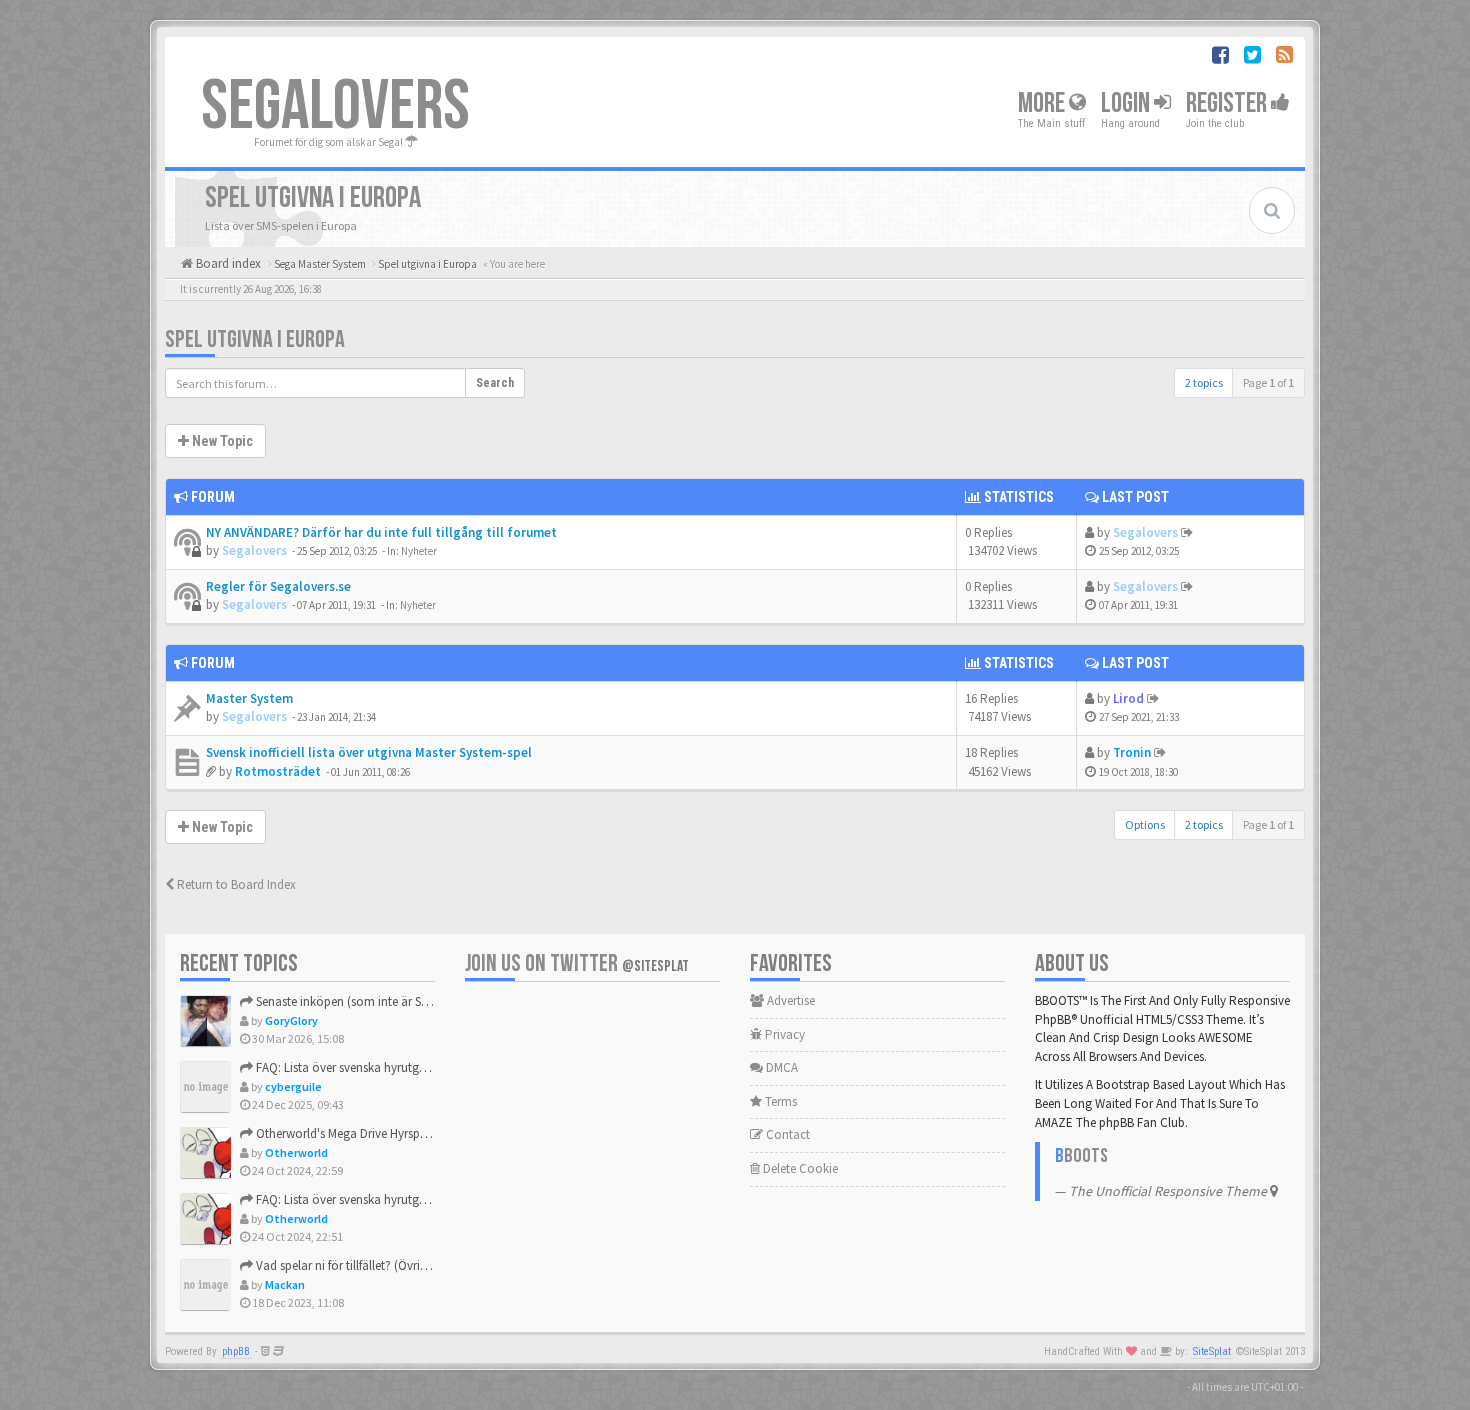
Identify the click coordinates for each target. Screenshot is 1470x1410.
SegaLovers (335, 107)
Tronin (1132, 752)
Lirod (1128, 698)
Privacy (783, 1034)
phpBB (236, 1351)
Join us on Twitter (577, 963)
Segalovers (254, 550)
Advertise (789, 1000)
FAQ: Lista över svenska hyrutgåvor (348, 1067)
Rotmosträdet (278, 771)
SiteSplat (1212, 1351)
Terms (779, 1101)
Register (1228, 103)
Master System (249, 698)
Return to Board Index (235, 884)
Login (1127, 103)
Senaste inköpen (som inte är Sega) (349, 1001)
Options (1145, 824)
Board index (227, 263)
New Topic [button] (221, 441)
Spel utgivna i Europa (255, 339)
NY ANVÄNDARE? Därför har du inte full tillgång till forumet (381, 532)
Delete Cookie (799, 1168)
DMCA (780, 1067)
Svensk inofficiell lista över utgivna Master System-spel (369, 752)
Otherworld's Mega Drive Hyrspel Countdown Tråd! (390, 1133)
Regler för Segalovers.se (278, 586)
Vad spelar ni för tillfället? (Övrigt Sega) (358, 1265)
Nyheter (419, 551)
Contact (786, 1134)
